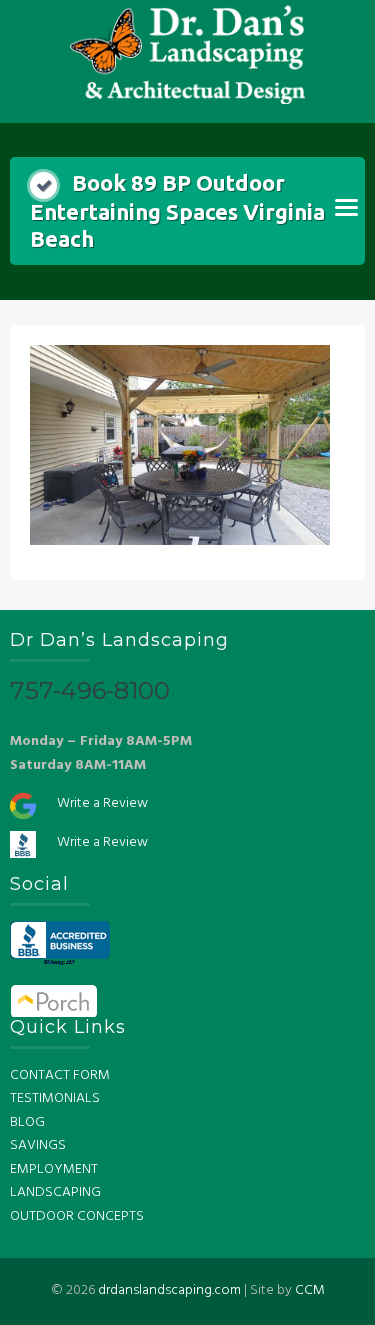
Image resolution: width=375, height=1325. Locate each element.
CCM (310, 1290)
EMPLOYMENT (54, 1169)
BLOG (27, 1122)
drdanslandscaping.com (169, 1290)
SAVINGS (38, 1145)
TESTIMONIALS (55, 1098)
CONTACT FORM (60, 1075)
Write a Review (102, 803)
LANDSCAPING (55, 1192)
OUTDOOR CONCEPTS (77, 1216)
